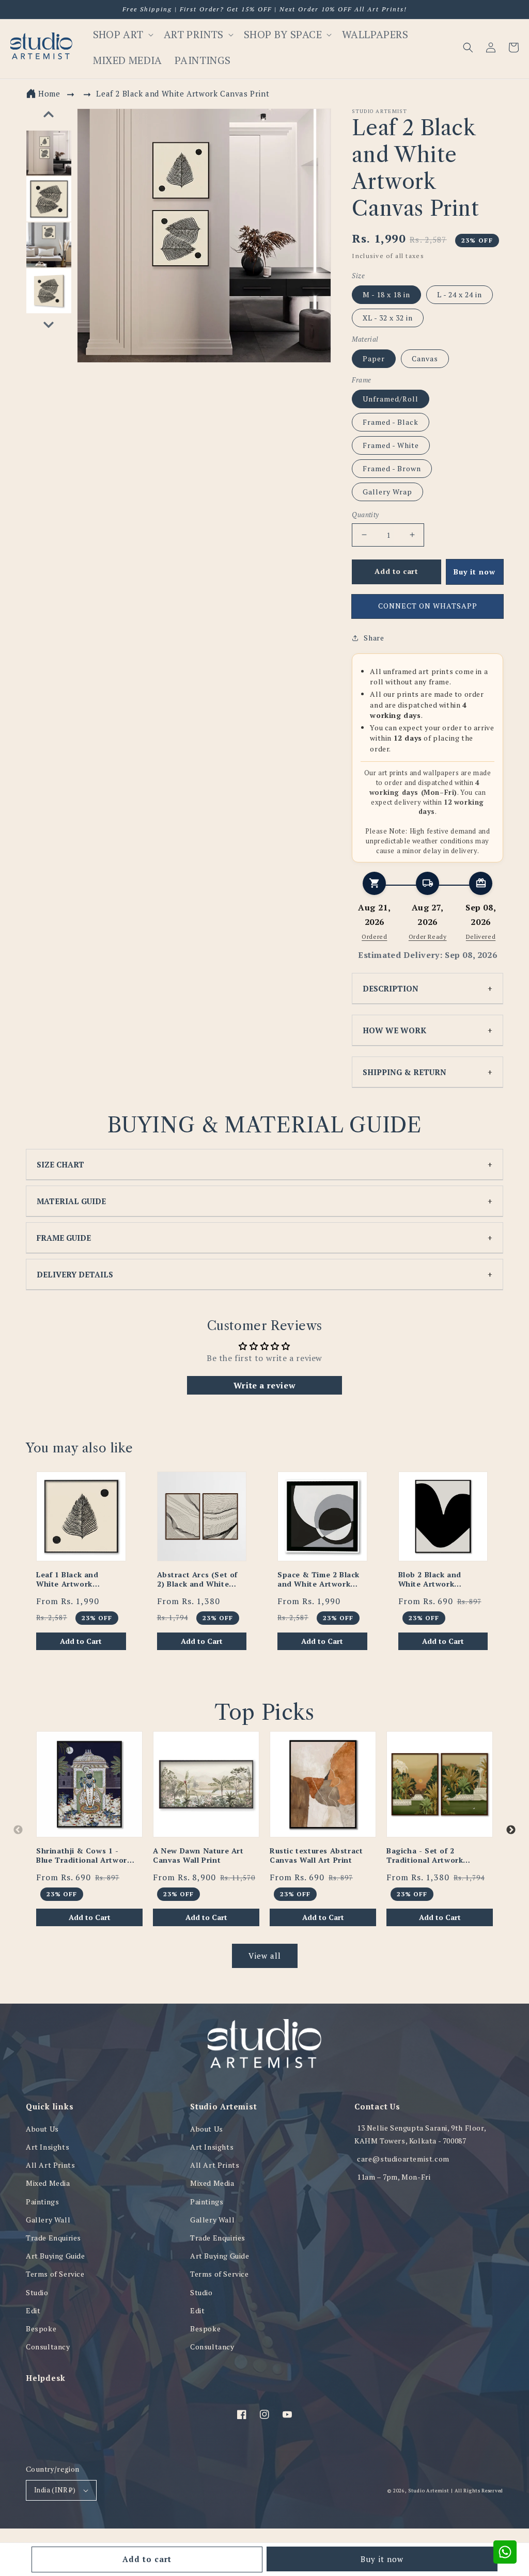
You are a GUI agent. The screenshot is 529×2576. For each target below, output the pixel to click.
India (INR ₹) (55, 2490)
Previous (18, 1830)
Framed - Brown (392, 468)
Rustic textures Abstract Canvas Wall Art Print (316, 1855)
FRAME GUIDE (64, 1238)
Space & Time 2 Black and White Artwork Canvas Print (318, 1579)
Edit (33, 2310)
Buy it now (382, 2559)
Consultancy (48, 2347)
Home (49, 93)
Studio (37, 2292)
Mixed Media (48, 2183)
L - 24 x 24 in (460, 294)
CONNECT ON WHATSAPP (428, 606)
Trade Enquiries (53, 2238)
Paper (374, 358)
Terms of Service (55, 2274)
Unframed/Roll (391, 399)
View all (265, 1956)
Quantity (365, 515)
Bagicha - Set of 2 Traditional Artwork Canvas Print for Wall (427, 1855)
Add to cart (147, 2559)
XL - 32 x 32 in (388, 318)
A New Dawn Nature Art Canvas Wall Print (198, 1855)
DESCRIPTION (391, 988)
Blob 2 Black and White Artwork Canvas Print (430, 1579)
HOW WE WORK (394, 1030)
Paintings (42, 2202)
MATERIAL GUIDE (71, 1201)
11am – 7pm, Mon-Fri (394, 2177)
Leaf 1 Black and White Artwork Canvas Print (67, 1579)
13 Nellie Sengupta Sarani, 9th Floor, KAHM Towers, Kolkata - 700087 (420, 2134)
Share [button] (374, 638)
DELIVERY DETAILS (75, 1274)
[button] (468, 47)
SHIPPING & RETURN (404, 1072)
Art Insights (48, 2147)
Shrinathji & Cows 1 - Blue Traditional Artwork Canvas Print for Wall (84, 1855)
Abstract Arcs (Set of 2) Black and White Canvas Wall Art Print (198, 1579)
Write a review (264, 1385)
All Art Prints (50, 2165)
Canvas (425, 358)
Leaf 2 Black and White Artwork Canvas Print (183, 93)
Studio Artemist (429, 2491)
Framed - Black (391, 422)
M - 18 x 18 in (386, 294)
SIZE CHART (60, 1164)
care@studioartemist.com (403, 2159)
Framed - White (391, 445)
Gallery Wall (48, 2220)
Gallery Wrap (387, 492)
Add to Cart (81, 1641)
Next (511, 1830)
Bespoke (41, 2329)
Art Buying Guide (56, 2256)
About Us (42, 2129)
